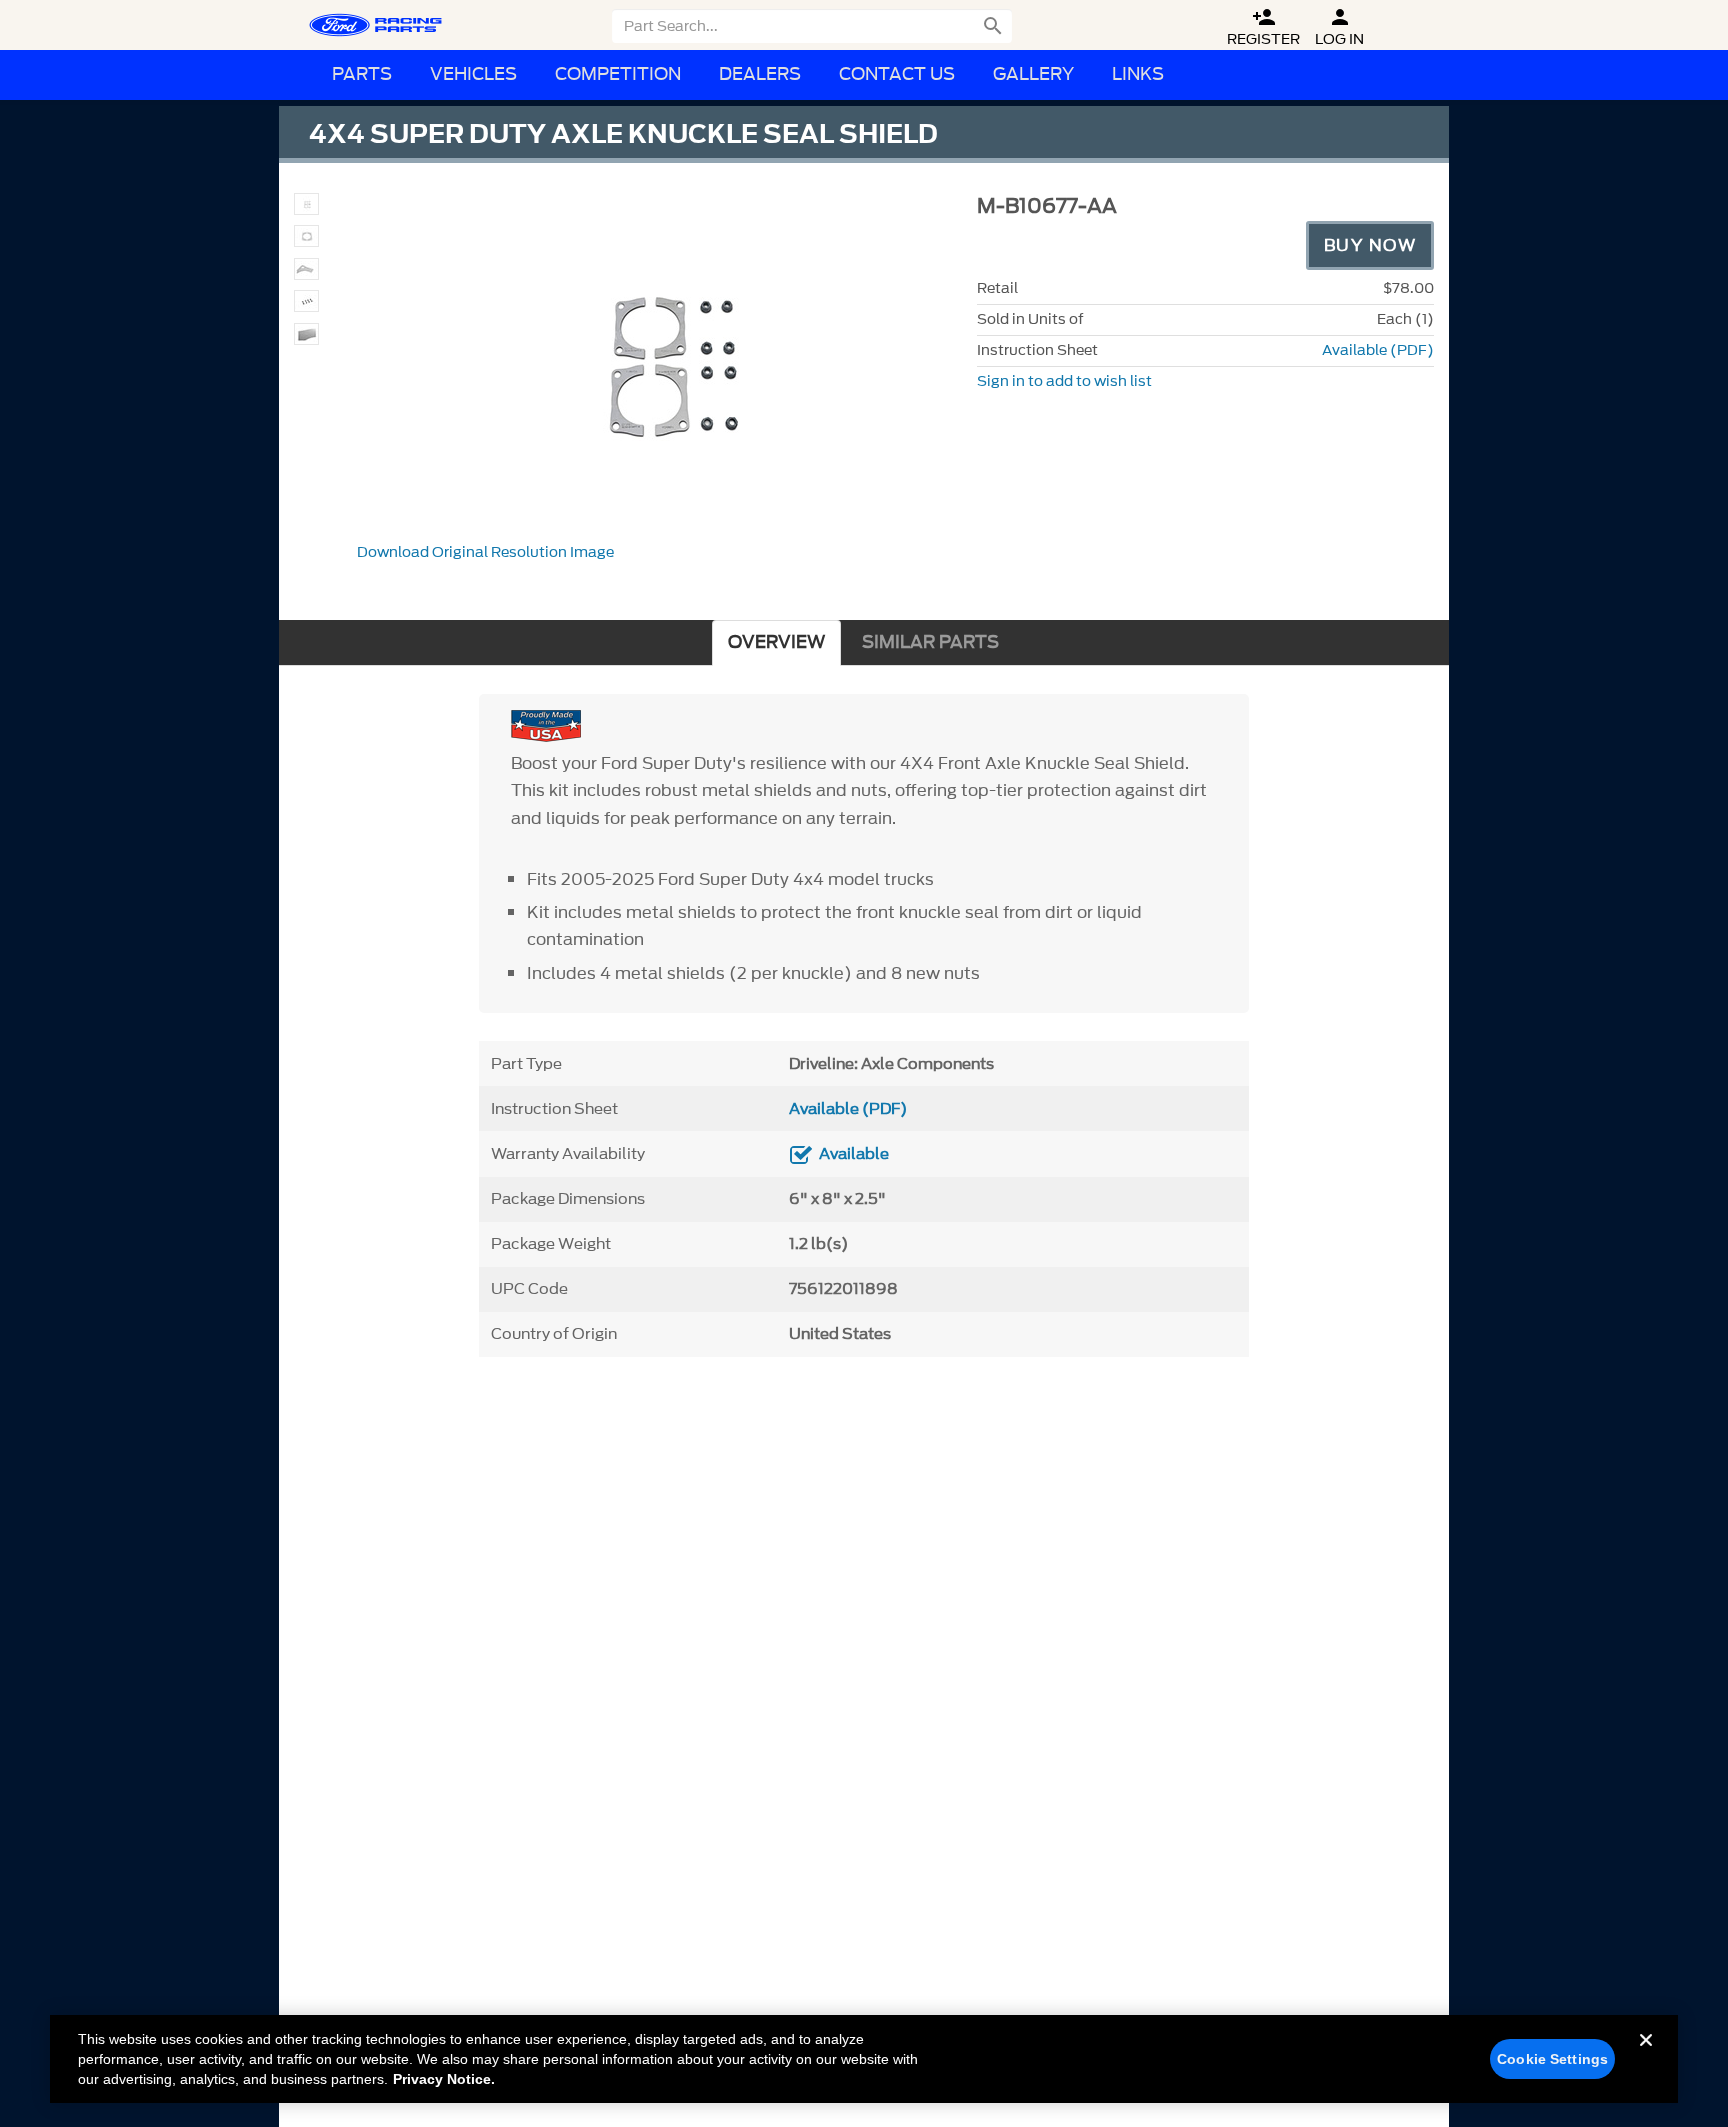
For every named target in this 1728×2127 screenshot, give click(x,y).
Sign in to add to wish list (1064, 381)
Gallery (1033, 74)
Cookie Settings (1552, 2059)
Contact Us (897, 74)
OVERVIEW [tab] (776, 642)
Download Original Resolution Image (485, 552)
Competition (618, 74)
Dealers (760, 74)
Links (1138, 74)
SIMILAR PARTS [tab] (930, 642)
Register (1263, 27)
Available (854, 1154)
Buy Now (1370, 245)
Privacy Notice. (444, 2079)
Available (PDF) (1378, 350)
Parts (362, 74)
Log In (1339, 27)
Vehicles (473, 74)
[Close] (1646, 2056)
